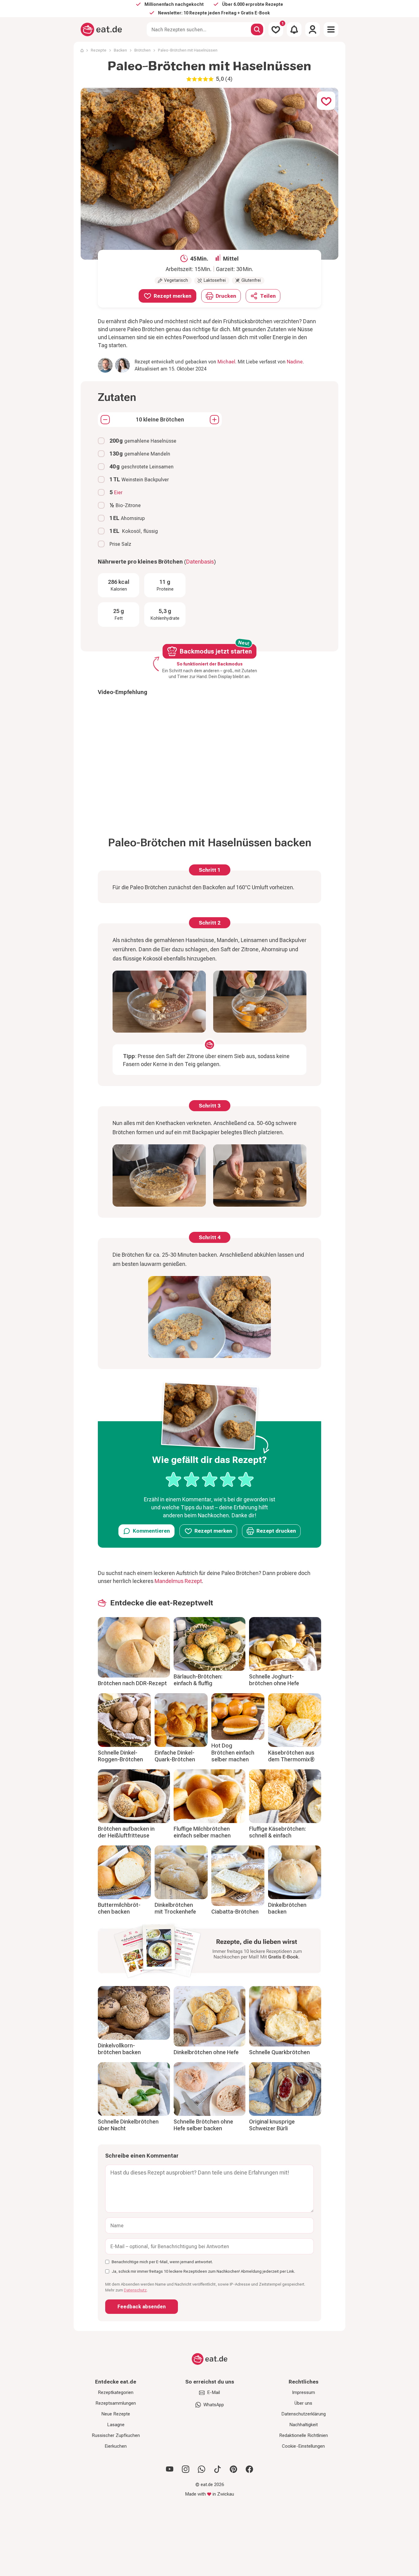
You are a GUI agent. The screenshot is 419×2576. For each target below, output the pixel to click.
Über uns (303, 2403)
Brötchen (142, 50)
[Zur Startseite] (101, 29)
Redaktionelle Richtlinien (304, 2435)
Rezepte (99, 50)
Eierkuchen (116, 2446)
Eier (118, 493)
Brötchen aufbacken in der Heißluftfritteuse (126, 1832)
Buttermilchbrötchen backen (119, 1908)
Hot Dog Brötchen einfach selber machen (233, 1752)
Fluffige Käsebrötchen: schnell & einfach (277, 1832)
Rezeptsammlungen (116, 2403)
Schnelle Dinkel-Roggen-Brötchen (120, 1756)
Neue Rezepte (116, 2414)
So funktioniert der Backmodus (210, 664)
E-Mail (213, 2392)
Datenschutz (135, 2290)
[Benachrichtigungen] (294, 29)
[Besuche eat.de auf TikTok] (217, 2469)
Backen (120, 50)
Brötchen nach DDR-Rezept (132, 1683)
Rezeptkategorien (116, 2392)
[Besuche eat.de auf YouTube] (170, 2469)
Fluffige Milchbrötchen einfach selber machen (202, 1832)
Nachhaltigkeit (304, 2425)
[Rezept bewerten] (210, 1480)
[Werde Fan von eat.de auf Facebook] (249, 2469)
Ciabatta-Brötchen (235, 1912)
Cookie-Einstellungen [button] (303, 2446)
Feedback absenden (142, 2307)
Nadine (295, 362)
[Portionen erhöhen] (214, 420)
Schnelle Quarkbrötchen (279, 2052)
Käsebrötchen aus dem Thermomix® (291, 1756)
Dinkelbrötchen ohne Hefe (206, 2052)
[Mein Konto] (313, 29)
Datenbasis (200, 562)
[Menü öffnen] (331, 29)
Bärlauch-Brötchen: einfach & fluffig (198, 1680)
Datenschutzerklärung (304, 2414)
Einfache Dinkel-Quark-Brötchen (175, 1756)
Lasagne (116, 2425)
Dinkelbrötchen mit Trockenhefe (175, 1908)
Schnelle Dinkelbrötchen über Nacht (128, 2125)
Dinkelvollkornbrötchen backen (119, 2049)
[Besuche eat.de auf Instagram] (186, 2469)
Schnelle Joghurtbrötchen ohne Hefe (274, 1680)
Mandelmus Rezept (178, 1581)
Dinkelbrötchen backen (287, 1908)
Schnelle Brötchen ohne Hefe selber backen (203, 2125)
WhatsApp (214, 2405)
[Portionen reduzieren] (105, 420)
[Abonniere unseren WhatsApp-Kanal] (202, 2469)
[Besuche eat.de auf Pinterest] (233, 2469)
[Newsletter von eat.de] (209, 1952)
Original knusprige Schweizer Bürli (272, 2125)
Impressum (304, 2392)
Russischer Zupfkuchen (116, 2435)
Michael (226, 362)
